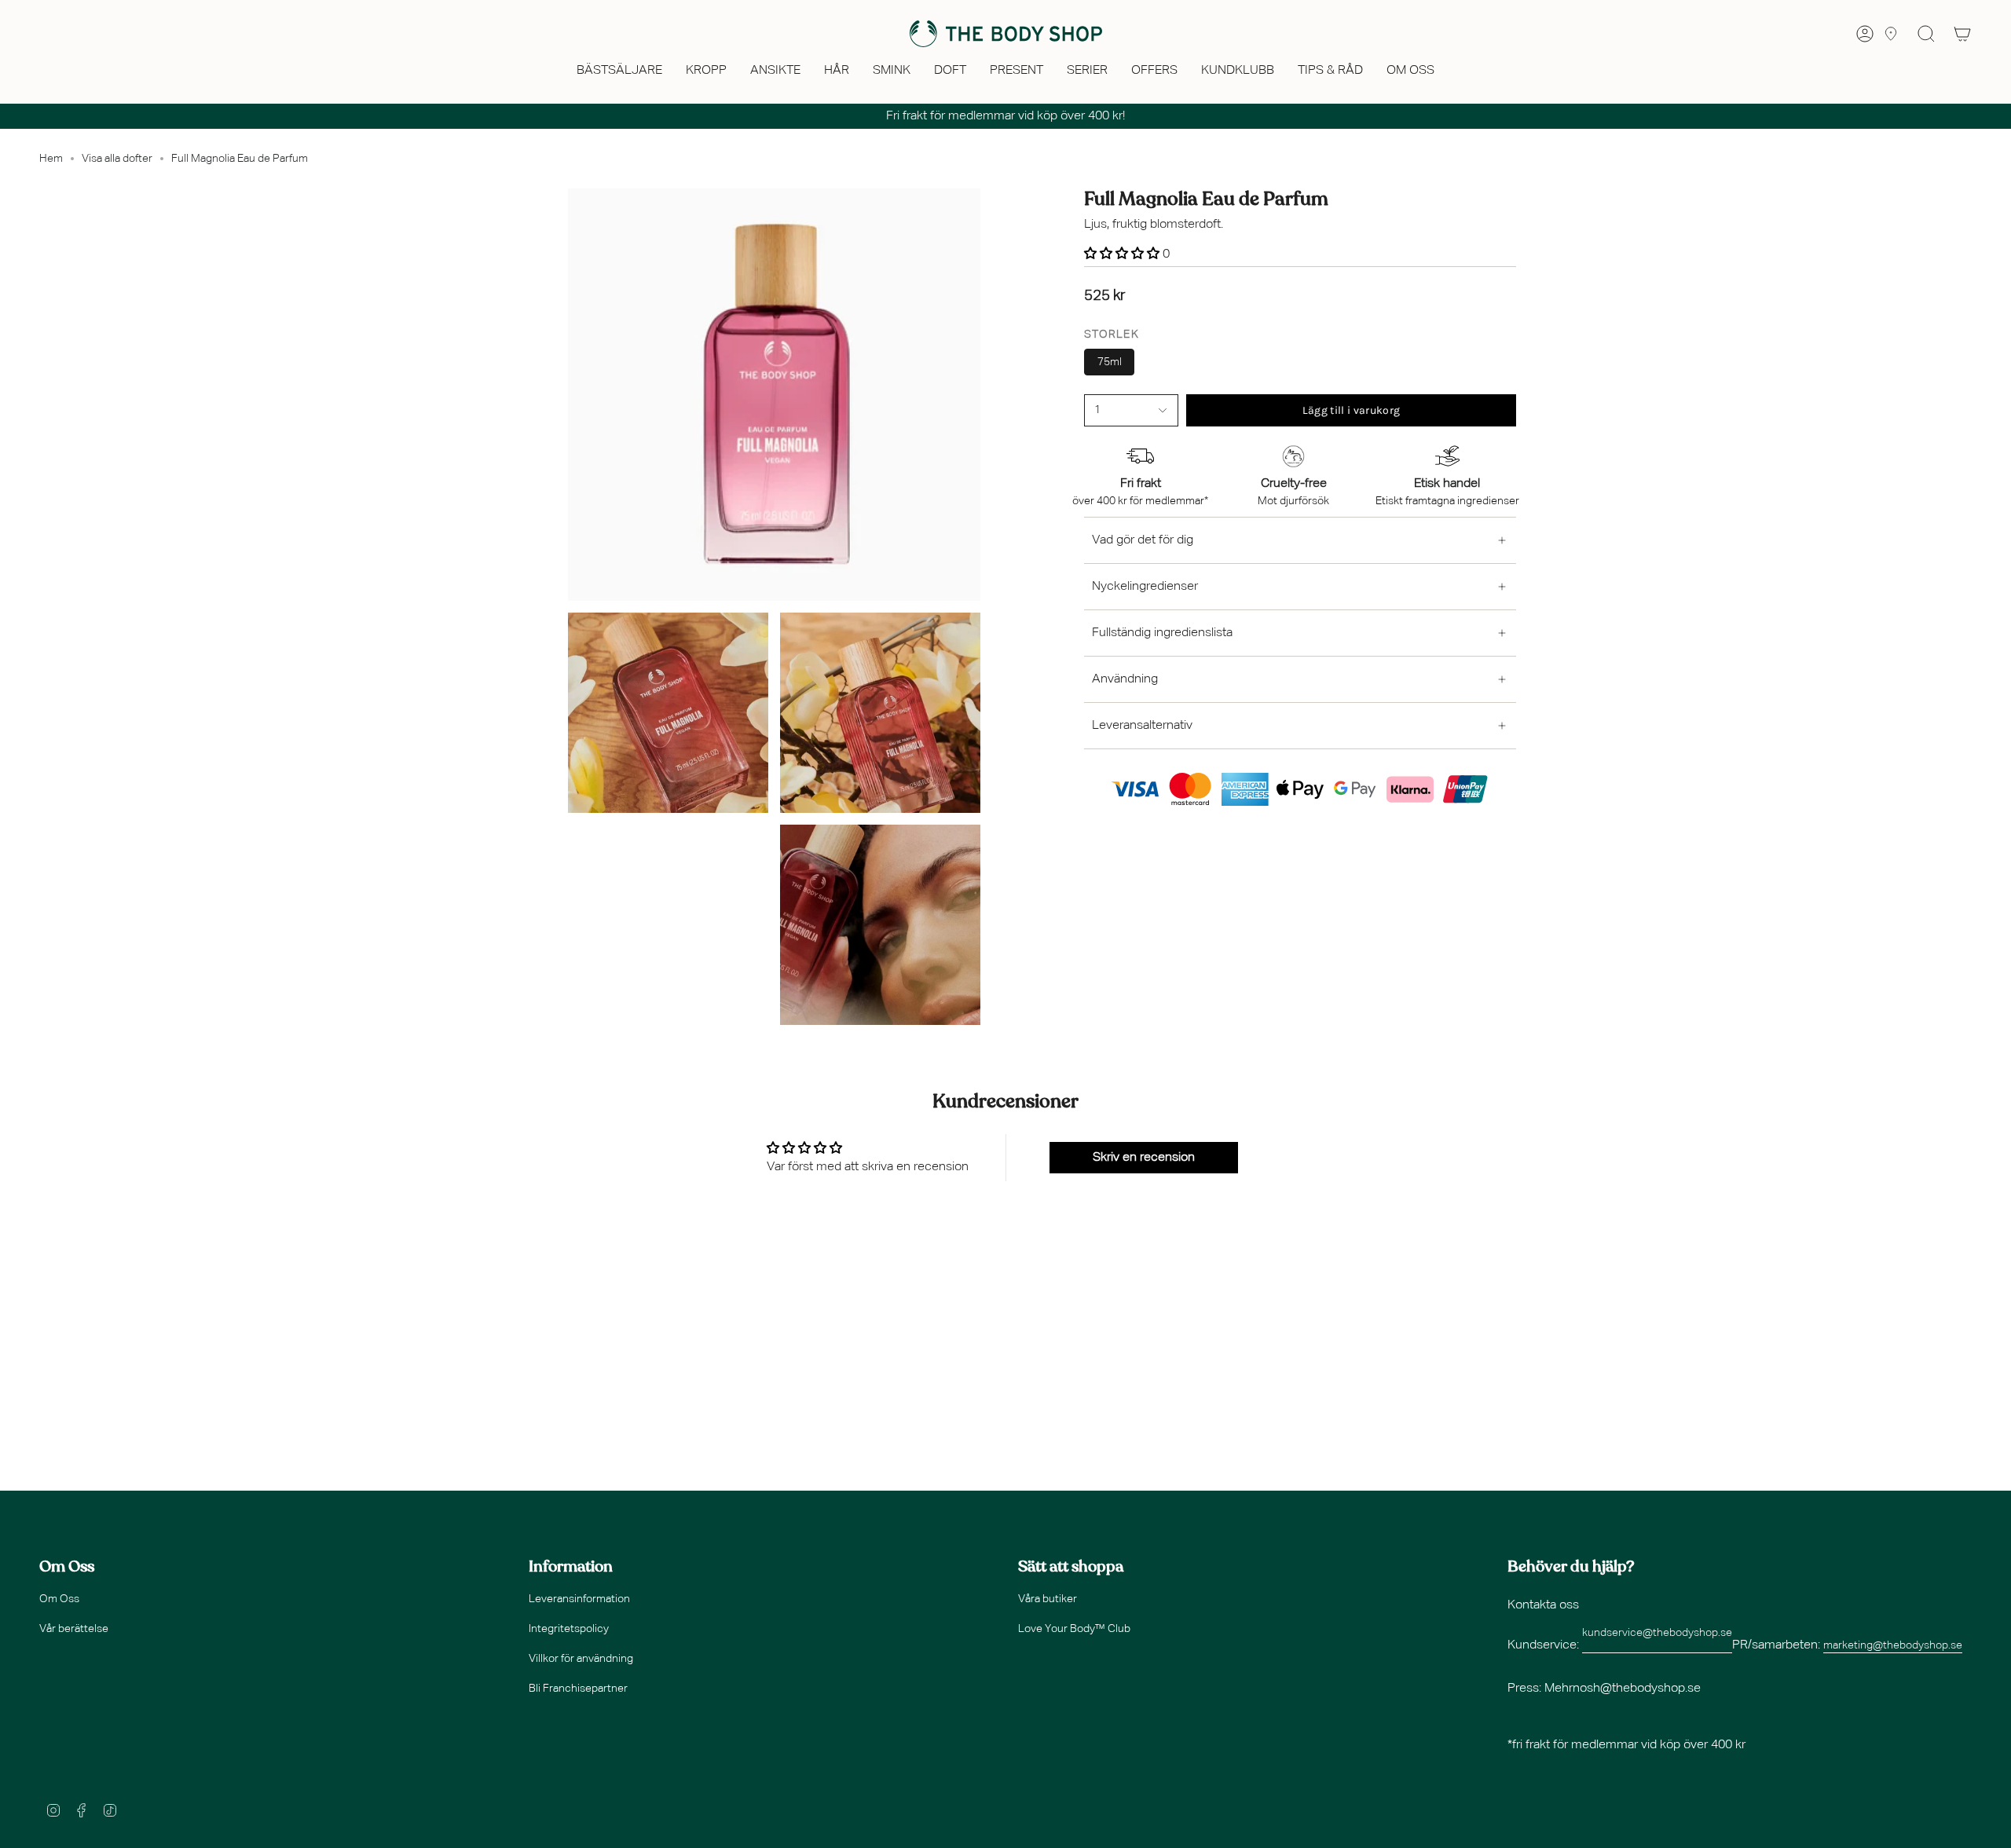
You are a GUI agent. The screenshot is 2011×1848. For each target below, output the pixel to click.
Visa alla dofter (117, 159)
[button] (619, 72)
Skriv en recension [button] (1144, 1158)
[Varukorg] (1962, 34)
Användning (1125, 679)
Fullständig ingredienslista (1162, 633)
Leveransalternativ (1142, 726)
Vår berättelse (74, 1629)
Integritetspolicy (569, 1629)
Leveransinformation (579, 1599)
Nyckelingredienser (1145, 587)
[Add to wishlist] (1089, 430)
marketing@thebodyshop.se (1893, 1645)
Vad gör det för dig (1143, 540)
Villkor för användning (581, 1659)
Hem (51, 159)
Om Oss (59, 1599)
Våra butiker (1048, 1599)
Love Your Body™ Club (1074, 1629)
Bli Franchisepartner (578, 1689)
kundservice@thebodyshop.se (1657, 1633)
